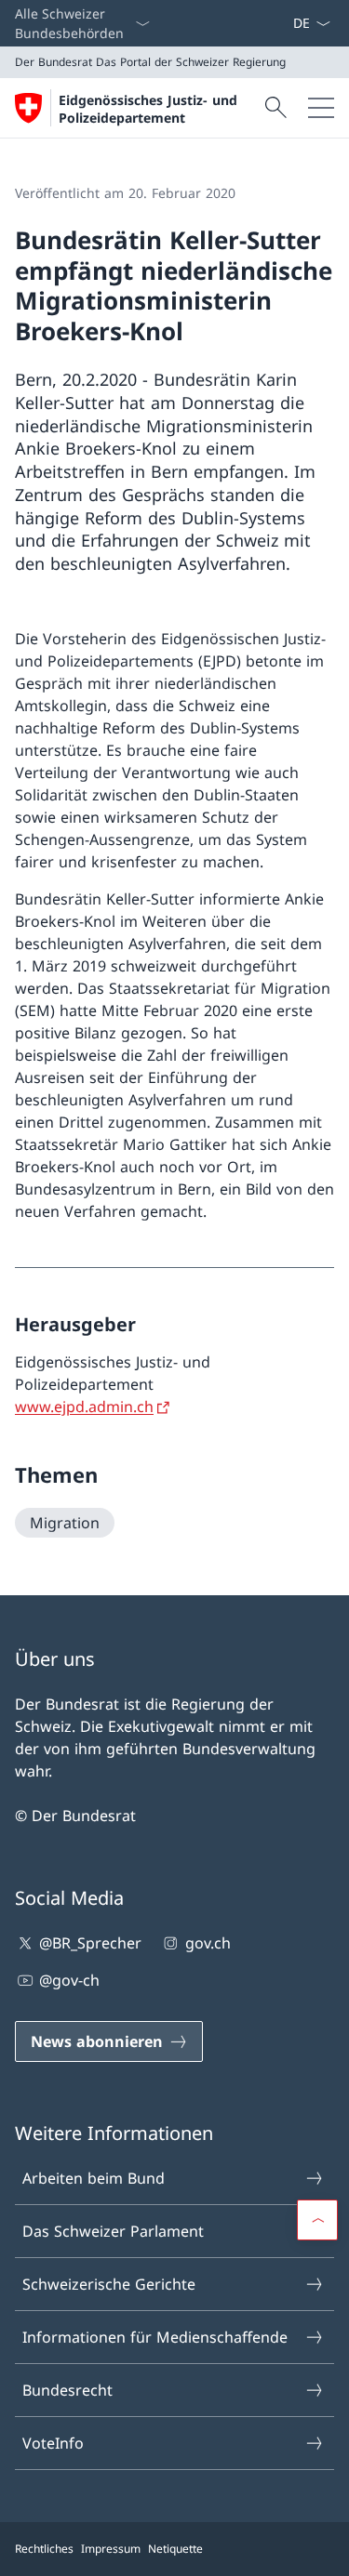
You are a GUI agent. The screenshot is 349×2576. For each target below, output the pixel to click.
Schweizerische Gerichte (109, 2284)
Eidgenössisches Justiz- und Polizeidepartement (148, 109)
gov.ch (208, 1943)
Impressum (111, 2549)
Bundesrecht (67, 2390)
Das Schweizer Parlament (113, 2231)
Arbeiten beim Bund (94, 2178)
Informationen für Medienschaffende (155, 2337)
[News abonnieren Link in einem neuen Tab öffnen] (285, 23)
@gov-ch (69, 1980)
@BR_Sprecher (90, 1943)
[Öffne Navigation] (321, 108)
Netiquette (175, 2549)
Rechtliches (44, 2549)
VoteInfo (53, 2443)
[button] (317, 2220)
